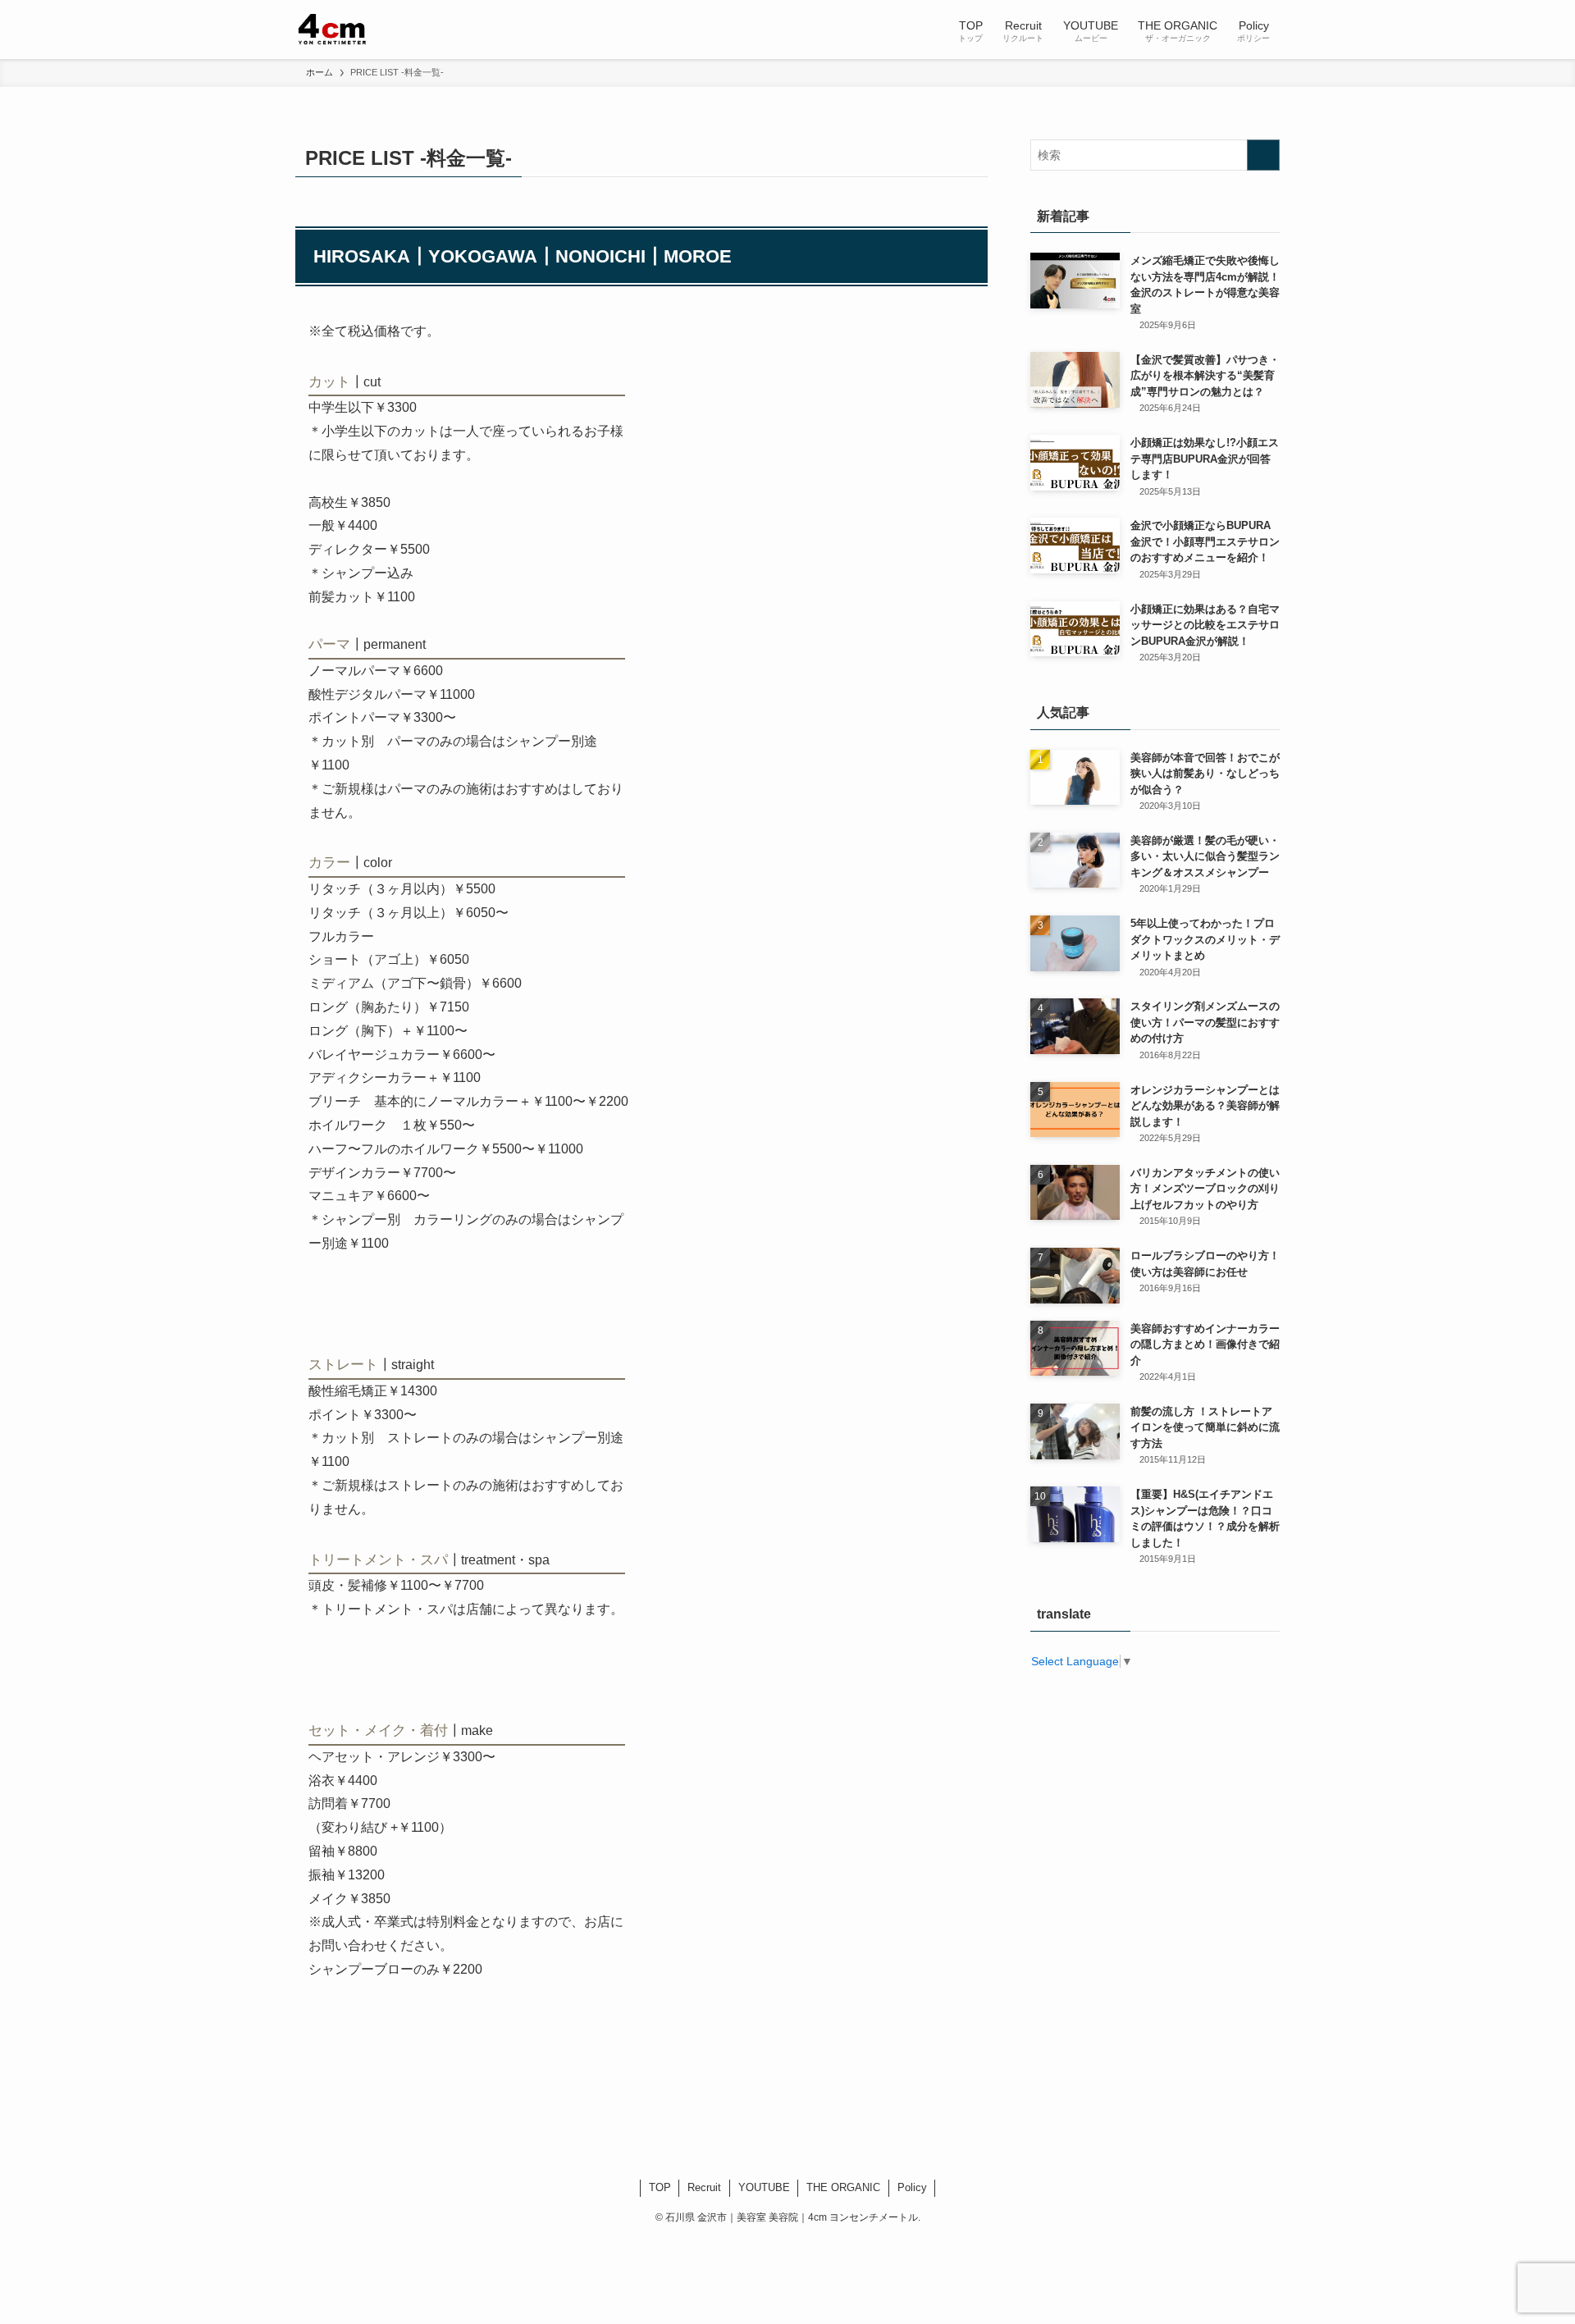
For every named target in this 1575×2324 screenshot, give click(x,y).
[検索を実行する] (1263, 155)
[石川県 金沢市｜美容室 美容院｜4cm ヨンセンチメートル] (333, 30)
